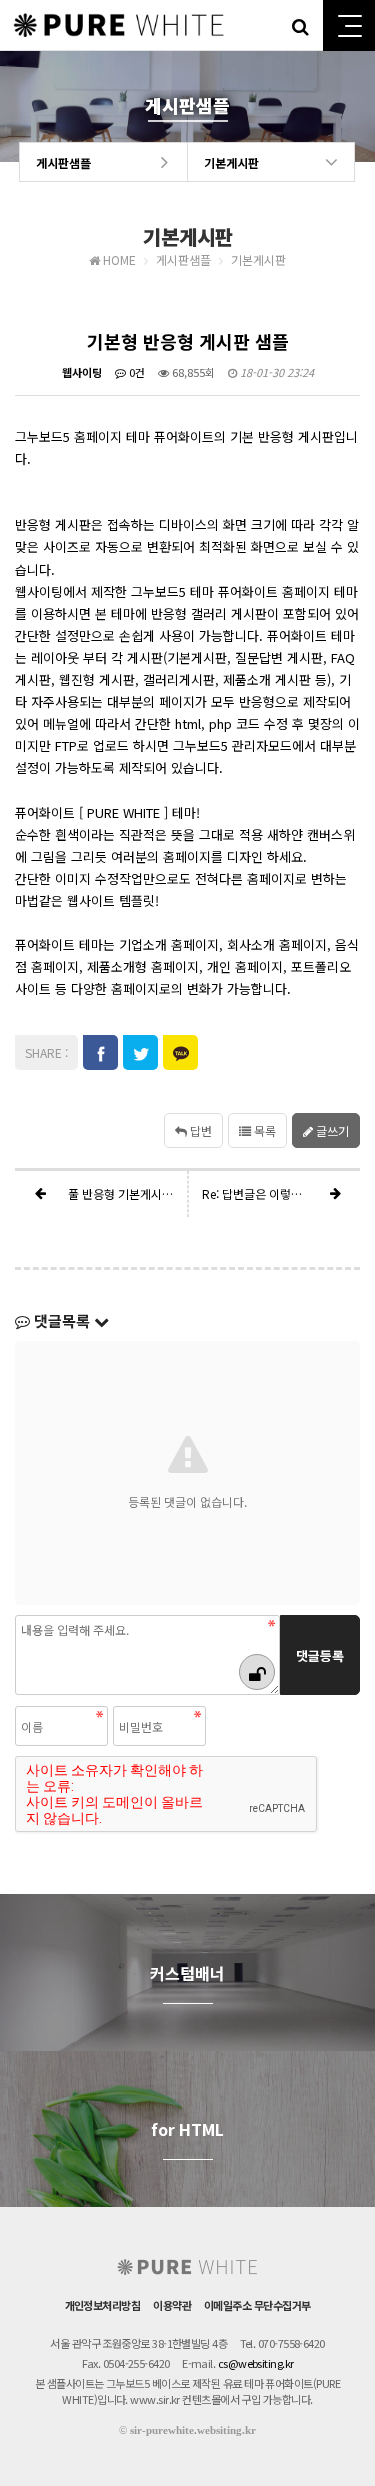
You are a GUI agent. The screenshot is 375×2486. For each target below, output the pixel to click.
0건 (135, 372)
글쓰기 (331, 1130)
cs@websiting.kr (256, 2363)
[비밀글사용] (257, 1672)
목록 (263, 1130)
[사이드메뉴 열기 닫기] (349, 25)
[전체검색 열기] (300, 25)
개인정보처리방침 (103, 2305)
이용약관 (172, 2305)
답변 (199, 1130)
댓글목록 (62, 1320)
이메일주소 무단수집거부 (257, 2305)
